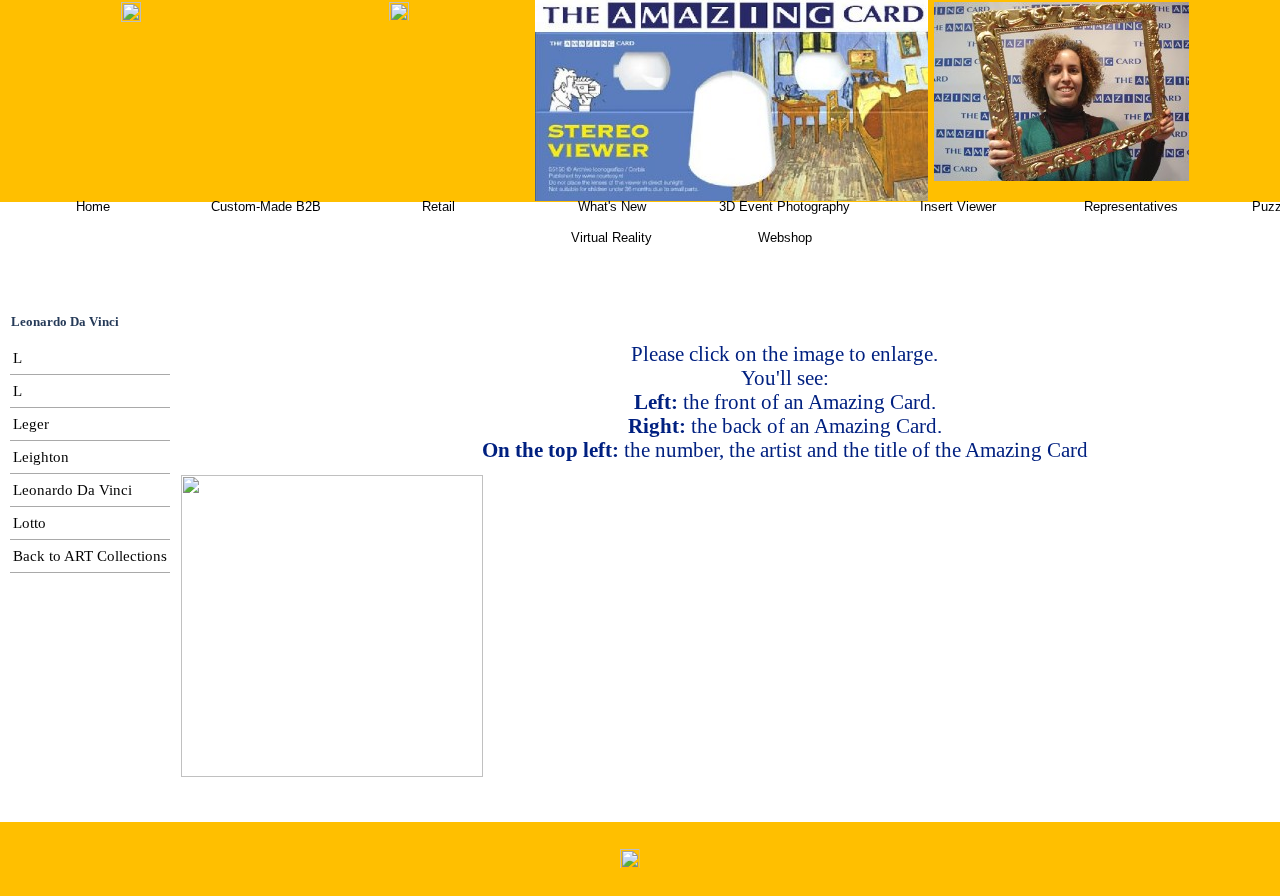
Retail (438, 206)
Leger (31, 424)
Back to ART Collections (90, 556)
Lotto (29, 523)
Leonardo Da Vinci (72, 490)
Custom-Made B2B (266, 206)
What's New (612, 206)
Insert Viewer (958, 206)
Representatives (1131, 206)
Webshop (785, 237)
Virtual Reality (611, 237)
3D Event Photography (784, 206)
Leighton (41, 457)
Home (93, 206)
